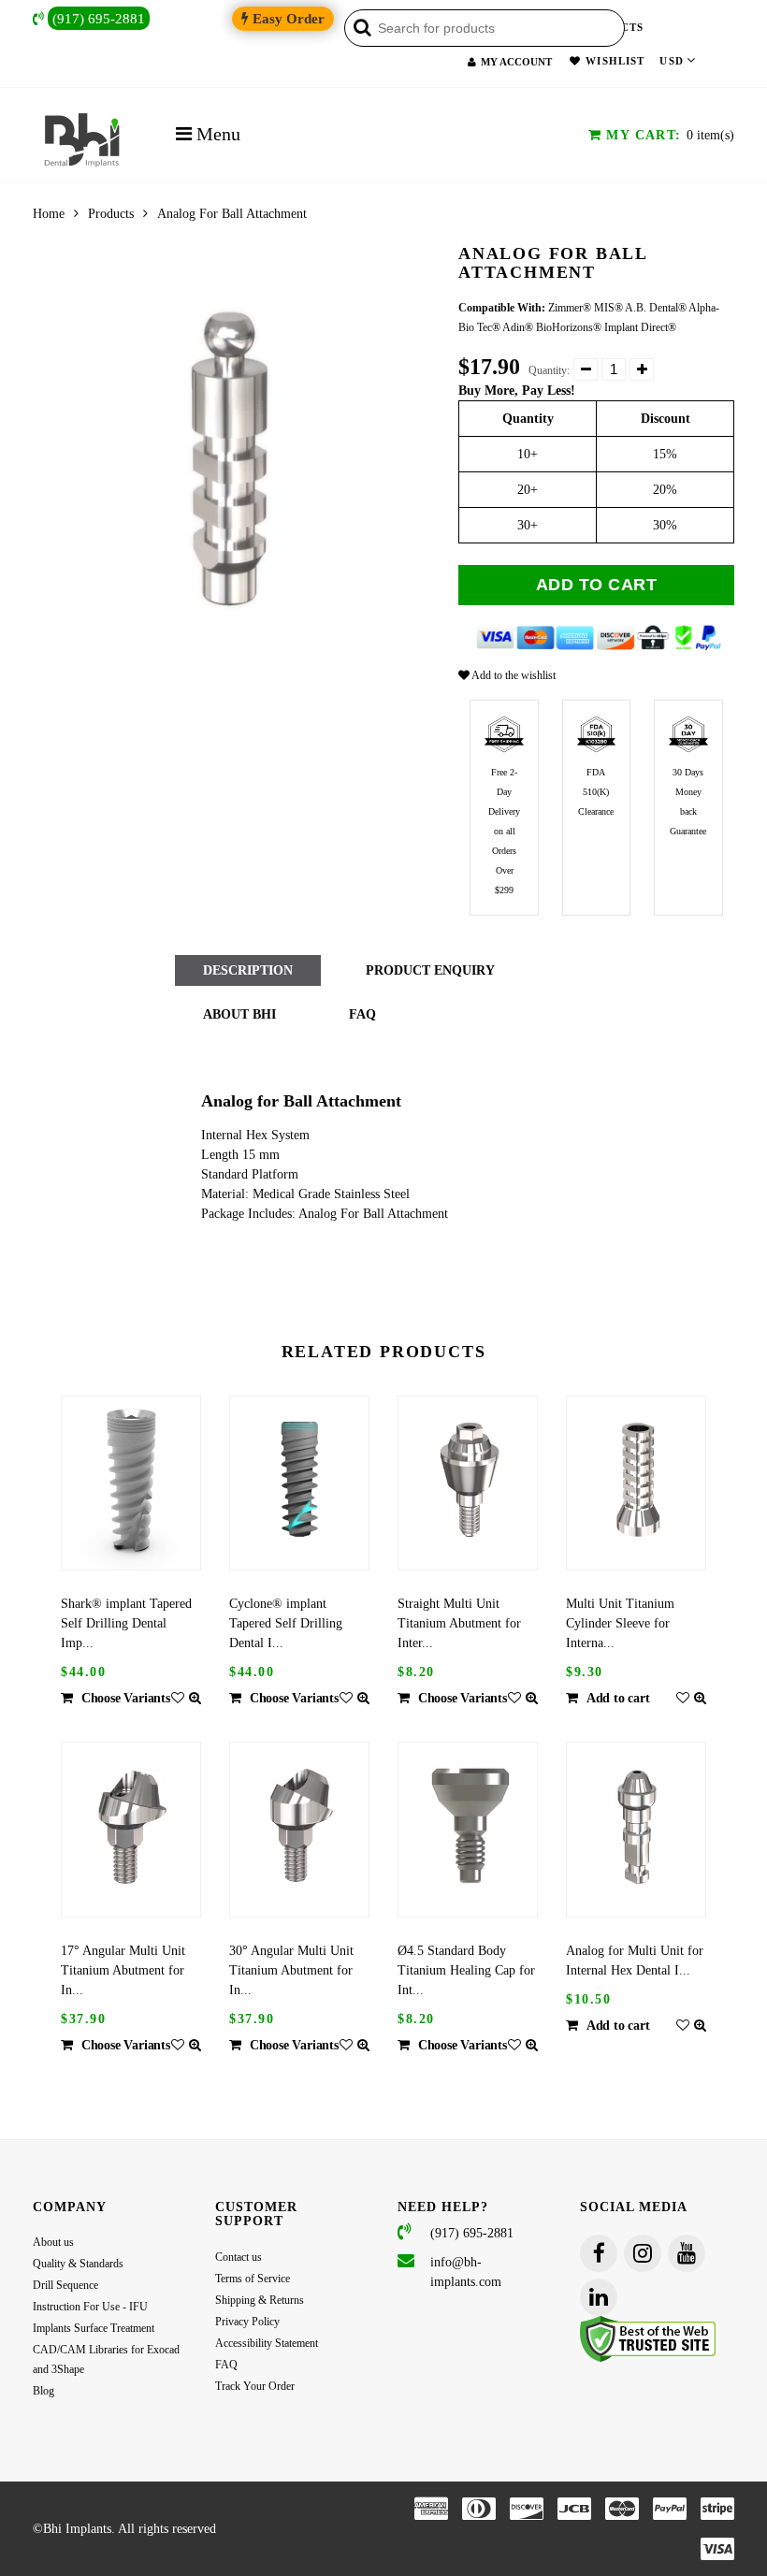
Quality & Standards (78, 2264)
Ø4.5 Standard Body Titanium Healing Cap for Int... (466, 1970)
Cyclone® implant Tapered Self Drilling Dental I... (286, 1623)
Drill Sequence (65, 2285)
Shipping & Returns (260, 2300)
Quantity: (549, 370)
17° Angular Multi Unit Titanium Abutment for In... (123, 1970)
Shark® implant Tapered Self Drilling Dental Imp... (126, 1623)
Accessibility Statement (267, 2343)
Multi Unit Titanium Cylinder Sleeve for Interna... (620, 1623)
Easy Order (287, 19)
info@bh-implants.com (466, 2272)
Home (49, 214)
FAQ (226, 2365)
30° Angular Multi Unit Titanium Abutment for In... (291, 1970)
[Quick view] (195, 1698)
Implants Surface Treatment (94, 2328)
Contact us (239, 2257)
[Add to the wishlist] (178, 1698)
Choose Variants (126, 1698)
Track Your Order (255, 2386)
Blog (43, 2391)
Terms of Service (253, 2279)
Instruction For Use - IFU (90, 2307)
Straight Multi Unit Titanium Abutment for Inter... (459, 1623)
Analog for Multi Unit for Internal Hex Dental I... (635, 1961)
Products (111, 214)
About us (53, 2242)
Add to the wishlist (513, 675)
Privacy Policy (247, 2322)
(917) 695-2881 (99, 18)
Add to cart (597, 585)
